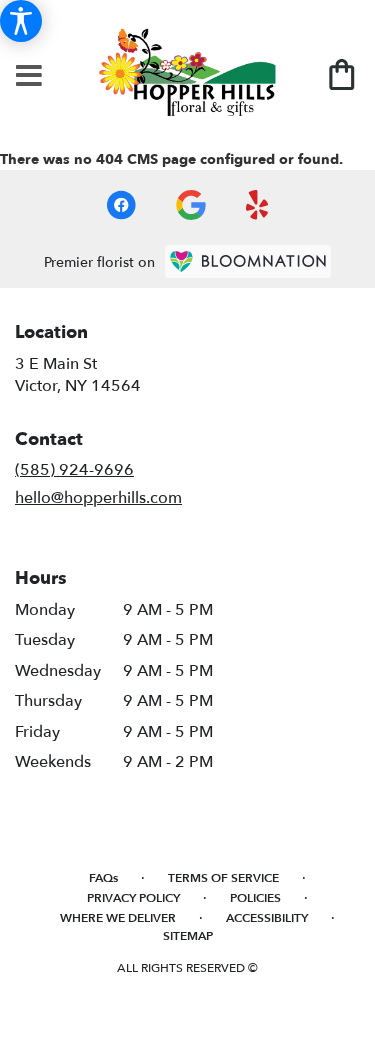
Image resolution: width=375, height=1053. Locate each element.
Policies (255, 898)
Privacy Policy (133, 898)
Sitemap (188, 936)
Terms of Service (223, 878)
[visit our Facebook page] (121, 205)
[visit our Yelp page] (257, 205)
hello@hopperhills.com (98, 498)
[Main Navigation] (29, 77)
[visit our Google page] (191, 205)
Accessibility (267, 918)
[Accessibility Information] (21, 21)
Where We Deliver (118, 918)
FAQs (103, 878)
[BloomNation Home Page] (248, 261)
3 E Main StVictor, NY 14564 (78, 375)
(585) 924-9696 (74, 470)
